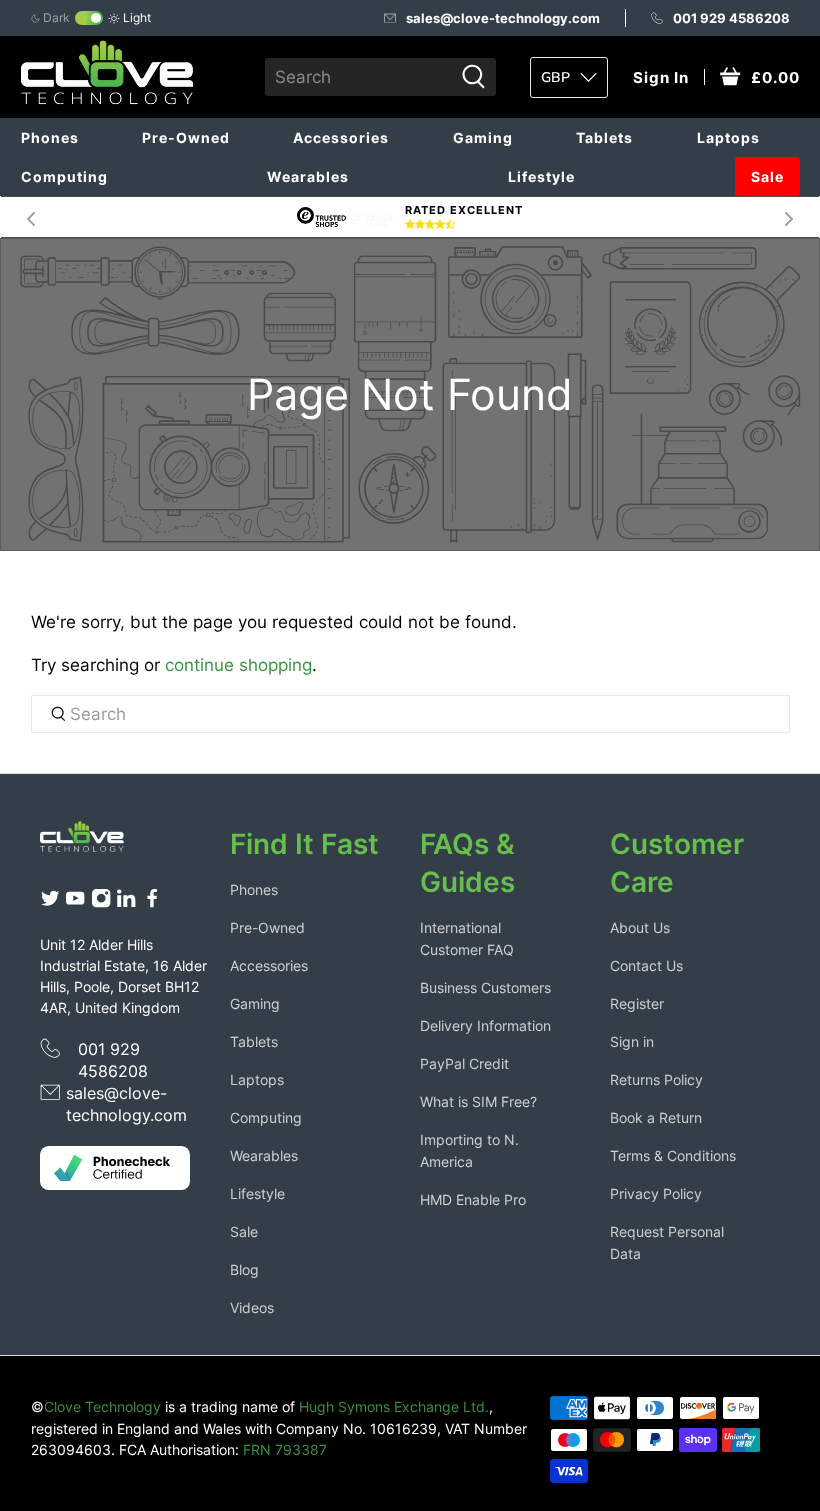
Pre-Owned (186, 137)
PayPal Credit (464, 1063)
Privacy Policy (656, 1193)
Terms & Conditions (673, 1155)
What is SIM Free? (478, 1101)
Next (789, 217)
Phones (50, 137)
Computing (64, 176)
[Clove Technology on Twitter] (50, 903)
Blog (244, 1269)
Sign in (632, 1041)
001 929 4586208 (731, 18)
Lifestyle (541, 176)
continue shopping (238, 665)
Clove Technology (102, 1406)
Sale (767, 176)
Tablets (604, 137)
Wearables (308, 176)
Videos (252, 1307)
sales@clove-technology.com (503, 18)
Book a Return (656, 1117)
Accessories (341, 137)
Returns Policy (656, 1079)
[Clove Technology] (91, 841)
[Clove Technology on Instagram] (101, 903)
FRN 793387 (285, 1449)
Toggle (89, 18)
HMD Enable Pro (473, 1199)
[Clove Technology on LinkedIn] (126, 903)
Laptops (728, 137)
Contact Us (646, 965)
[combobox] (358, 77)
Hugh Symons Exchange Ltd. (394, 1406)
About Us (640, 927)
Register (637, 1003)
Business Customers (485, 987)
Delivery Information (485, 1025)
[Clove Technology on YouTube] (75, 903)
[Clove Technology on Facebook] (152, 903)
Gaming (483, 137)
